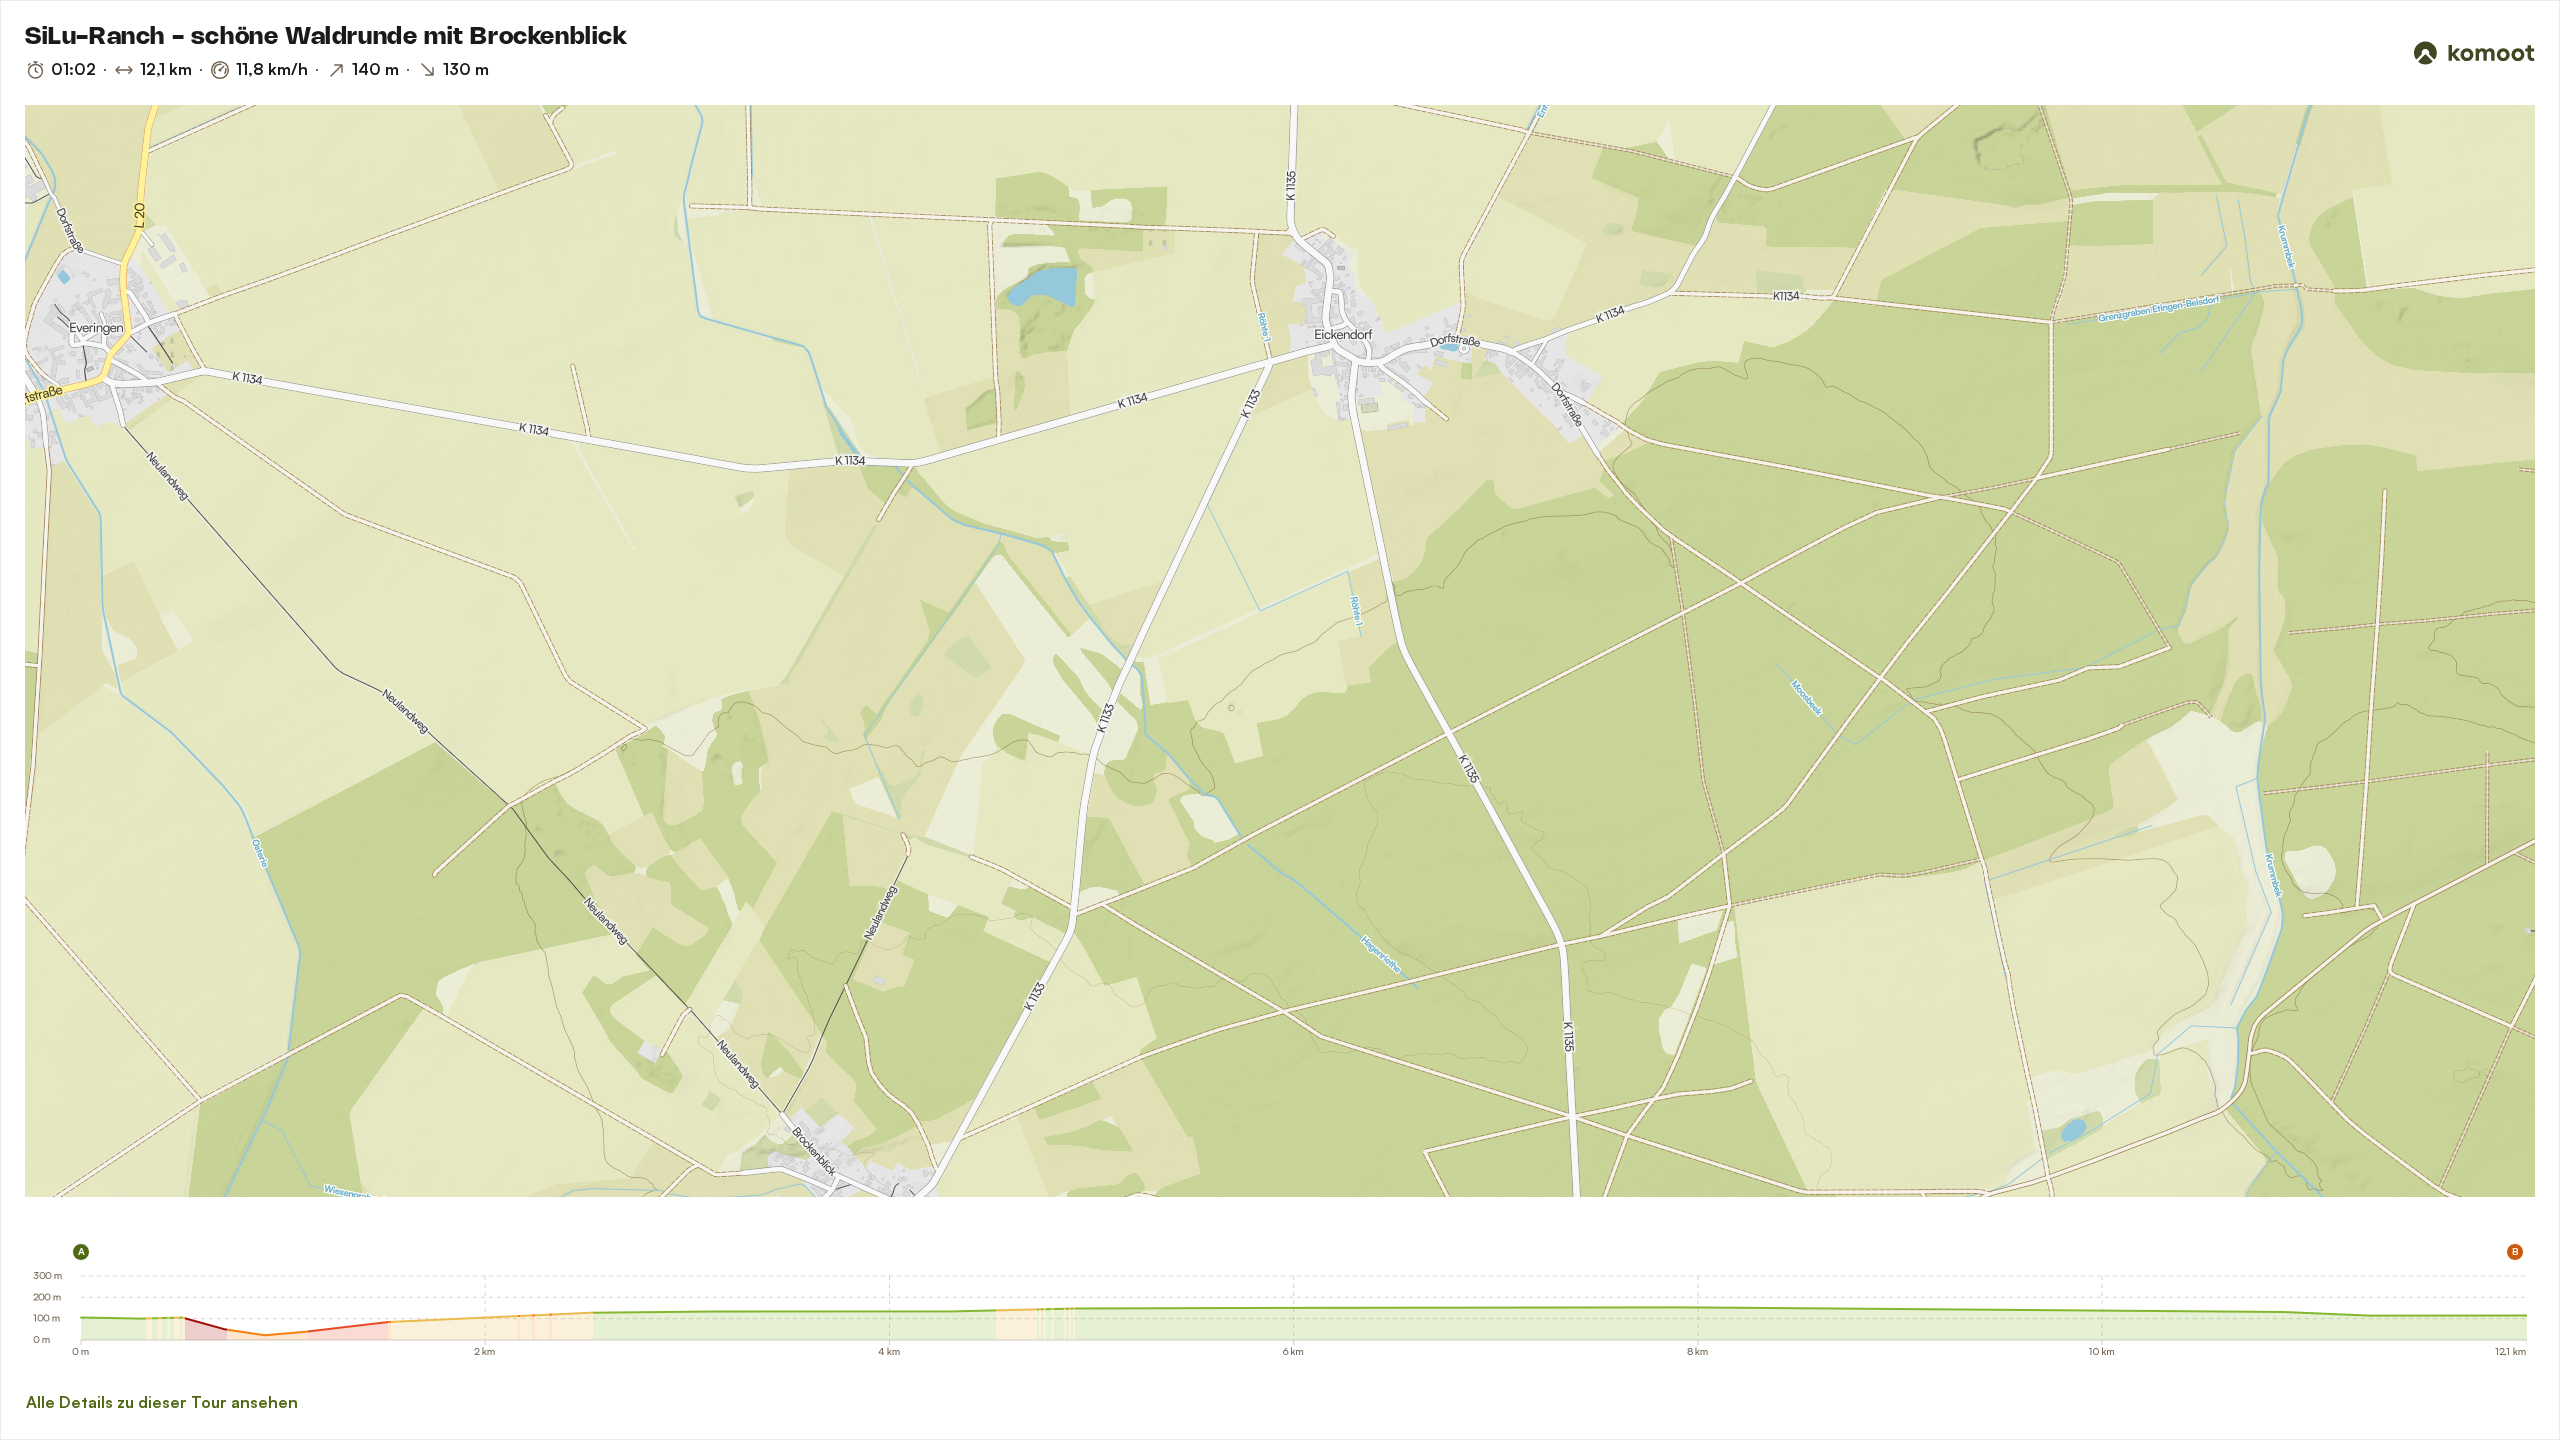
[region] (1280, 651)
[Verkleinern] (2493, 271)
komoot (86, 1189)
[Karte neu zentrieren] (2493, 191)
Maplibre (46, 1189)
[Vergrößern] (2493, 235)
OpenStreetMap (173, 1189)
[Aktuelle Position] (2493, 147)
